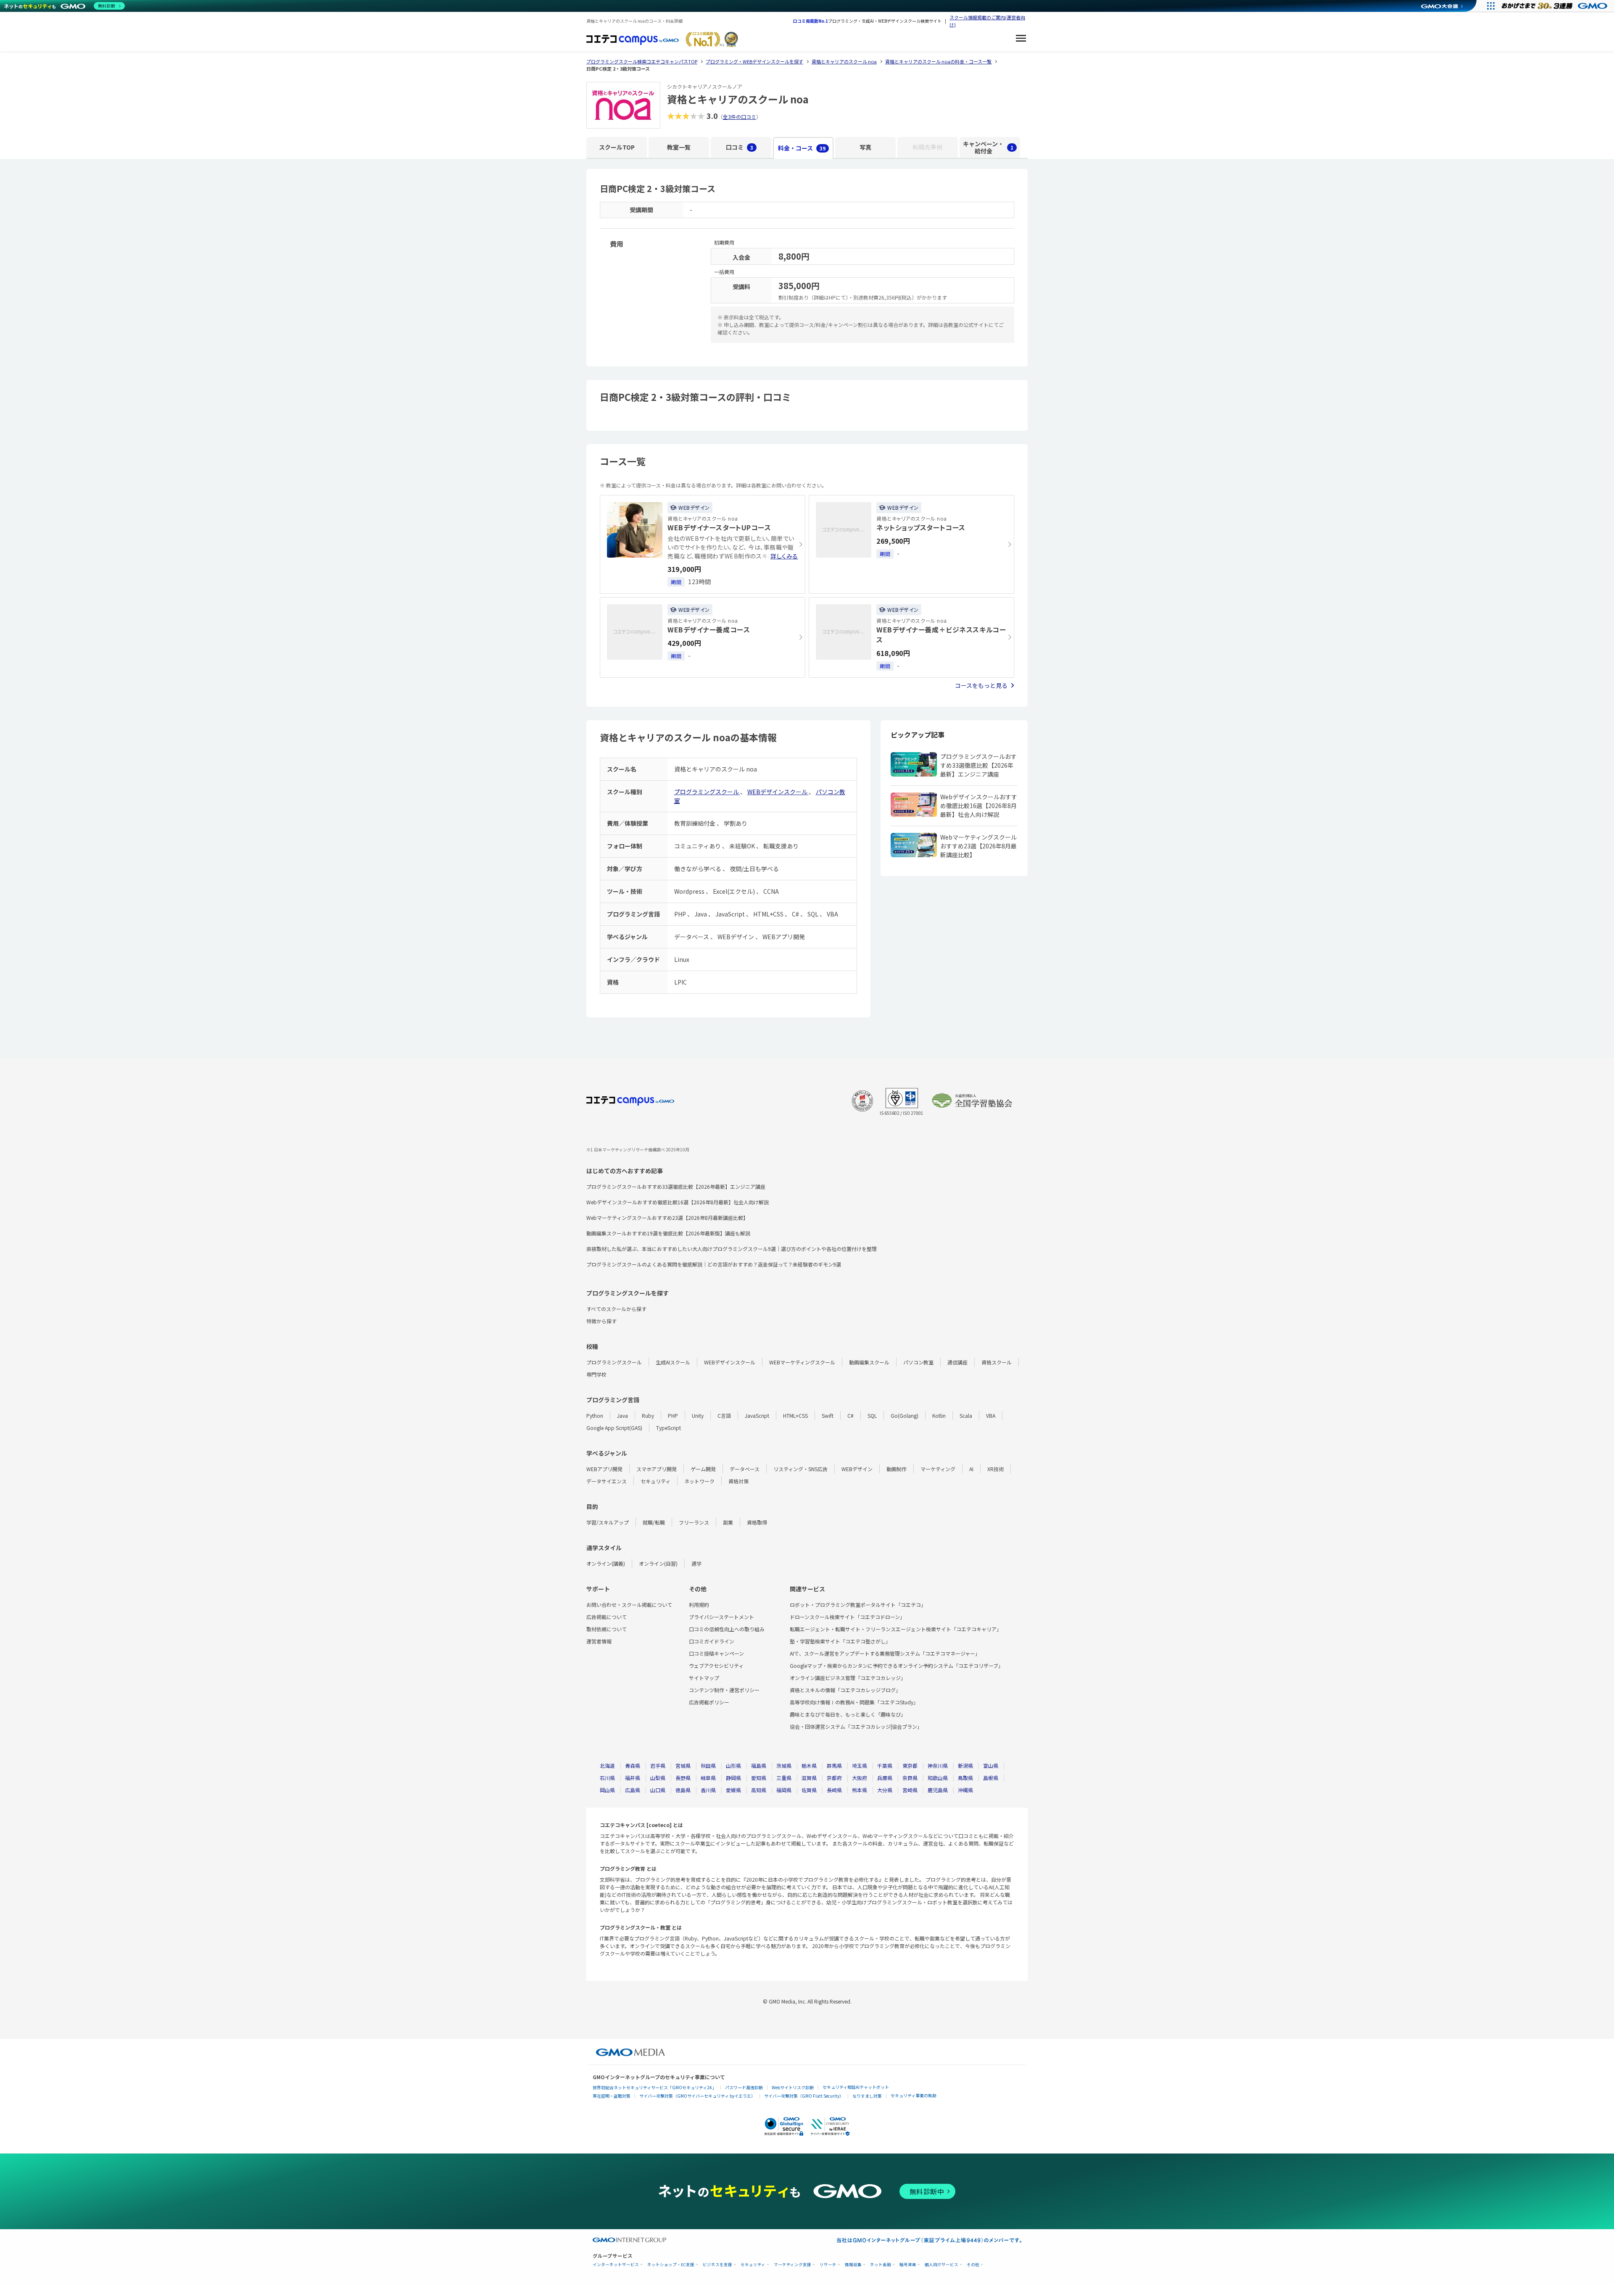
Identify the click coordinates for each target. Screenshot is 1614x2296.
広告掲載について (607, 1617)
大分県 (885, 1790)
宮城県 (683, 1765)
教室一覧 (679, 147)
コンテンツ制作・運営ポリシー (724, 1690)
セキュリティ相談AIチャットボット (856, 2087)
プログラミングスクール (707, 792)
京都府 (834, 1778)
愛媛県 (733, 1790)
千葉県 (885, 1765)
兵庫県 (885, 1778)
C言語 (724, 1415)
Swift (828, 1415)
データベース (745, 1469)
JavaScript (757, 1415)
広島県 (633, 1790)
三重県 (784, 1778)
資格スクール (997, 1362)
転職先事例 (928, 147)
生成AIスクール (673, 1362)
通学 (696, 1563)
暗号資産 (908, 2265)
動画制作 (897, 1469)
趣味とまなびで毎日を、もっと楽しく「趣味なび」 (848, 1714)
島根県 (991, 1778)
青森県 (633, 1765)
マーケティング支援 (792, 2265)
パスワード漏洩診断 (744, 2087)
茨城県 (784, 1765)
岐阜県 (708, 1778)
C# (851, 1415)
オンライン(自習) (658, 1563)
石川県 (607, 1778)
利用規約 (699, 1605)
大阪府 (860, 1778)
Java (622, 1415)
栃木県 (809, 1765)
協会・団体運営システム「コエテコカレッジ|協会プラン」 (856, 1726)
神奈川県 (938, 1765)
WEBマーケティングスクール (802, 1362)
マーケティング (938, 1469)
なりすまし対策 (867, 2096)
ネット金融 (881, 2265)
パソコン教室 (918, 1362)
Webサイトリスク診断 (793, 2087)
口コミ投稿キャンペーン (716, 1653)
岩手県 (658, 1765)
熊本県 (860, 1790)
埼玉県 (860, 1765)
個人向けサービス (941, 2265)
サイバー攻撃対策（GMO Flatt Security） (804, 2096)
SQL (872, 1415)
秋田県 (708, 1765)
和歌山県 (938, 1778)
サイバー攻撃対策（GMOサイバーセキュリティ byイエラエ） (697, 2096)
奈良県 (910, 1778)
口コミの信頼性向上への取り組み (727, 1629)
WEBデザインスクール (778, 792)
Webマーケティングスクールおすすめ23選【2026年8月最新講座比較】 (667, 1218)
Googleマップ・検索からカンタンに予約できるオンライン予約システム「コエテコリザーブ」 (897, 1665)
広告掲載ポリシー (709, 1702)
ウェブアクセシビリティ (716, 1665)
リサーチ (828, 2265)
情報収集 (853, 2265)
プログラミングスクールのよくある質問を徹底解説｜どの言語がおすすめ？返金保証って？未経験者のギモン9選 (714, 1264)
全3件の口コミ (740, 117)
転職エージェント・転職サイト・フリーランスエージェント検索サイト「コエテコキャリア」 (896, 1629)
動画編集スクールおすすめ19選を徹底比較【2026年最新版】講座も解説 (668, 1233)
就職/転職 (654, 1522)
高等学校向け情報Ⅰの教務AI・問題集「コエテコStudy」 (854, 1702)
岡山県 (607, 1790)
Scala (966, 1415)
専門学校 (596, 1374)
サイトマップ (704, 1678)
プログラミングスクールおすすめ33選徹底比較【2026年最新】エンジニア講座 (676, 1186)
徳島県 (683, 1790)
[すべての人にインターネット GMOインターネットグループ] (1555, 6)
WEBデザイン (857, 1469)
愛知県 (759, 1778)
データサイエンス (607, 1481)
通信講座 (957, 1362)
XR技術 (996, 1469)
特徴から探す (601, 1321)
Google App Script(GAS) (614, 1428)
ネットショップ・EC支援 (671, 2265)
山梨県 (658, 1778)
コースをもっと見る (981, 685)
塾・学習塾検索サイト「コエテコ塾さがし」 (840, 1641)
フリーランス (694, 1522)
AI (971, 1469)
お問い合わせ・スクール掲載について (629, 1605)
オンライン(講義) (606, 1563)
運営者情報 (599, 1641)
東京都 (910, 1765)
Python (595, 1415)
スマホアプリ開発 (657, 1469)
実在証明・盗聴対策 (612, 2096)
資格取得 (757, 1522)
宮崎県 (910, 1790)
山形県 (733, 1765)
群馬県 (834, 1765)
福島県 (759, 1765)
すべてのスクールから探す (616, 1309)
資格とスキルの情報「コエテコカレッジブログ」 (845, 1690)
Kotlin (939, 1415)
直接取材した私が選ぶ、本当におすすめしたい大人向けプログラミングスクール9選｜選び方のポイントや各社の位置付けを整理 (732, 1249)
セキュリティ (655, 1481)
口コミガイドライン (712, 1641)
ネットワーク (699, 1481)
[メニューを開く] (1021, 39)
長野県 (683, 1778)
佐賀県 (809, 1790)
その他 (973, 2265)
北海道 (607, 1765)
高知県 (759, 1790)
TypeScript (669, 1428)
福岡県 (784, 1790)
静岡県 (733, 1778)
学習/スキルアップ (608, 1522)
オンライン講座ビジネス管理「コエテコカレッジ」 (848, 1678)
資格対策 (738, 1481)
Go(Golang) (905, 1415)
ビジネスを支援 (717, 2265)
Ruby (648, 1415)
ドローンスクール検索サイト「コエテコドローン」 (847, 1617)
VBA (991, 1415)
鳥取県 (965, 1778)
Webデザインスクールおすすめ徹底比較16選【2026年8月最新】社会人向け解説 (678, 1202)
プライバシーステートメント (721, 1617)
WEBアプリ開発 (604, 1469)
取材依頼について (607, 1629)
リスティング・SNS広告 (800, 1469)
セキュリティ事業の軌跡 (914, 2095)
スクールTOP (617, 147)
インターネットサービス (616, 2265)
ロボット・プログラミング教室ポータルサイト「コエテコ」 (858, 1605)
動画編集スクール (869, 1362)
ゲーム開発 (703, 1469)
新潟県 (965, 1765)
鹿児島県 (938, 1790)
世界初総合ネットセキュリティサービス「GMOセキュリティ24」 (654, 2087)
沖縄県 (965, 1790)
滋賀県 (809, 1778)
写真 (865, 147)
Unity (698, 1415)
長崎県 (834, 1790)
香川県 (708, 1790)
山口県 (658, 1790)
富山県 (991, 1765)
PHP (673, 1415)
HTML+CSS (795, 1415)
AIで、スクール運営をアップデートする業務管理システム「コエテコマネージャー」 (885, 1653)
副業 (728, 1522)
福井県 (633, 1778)
